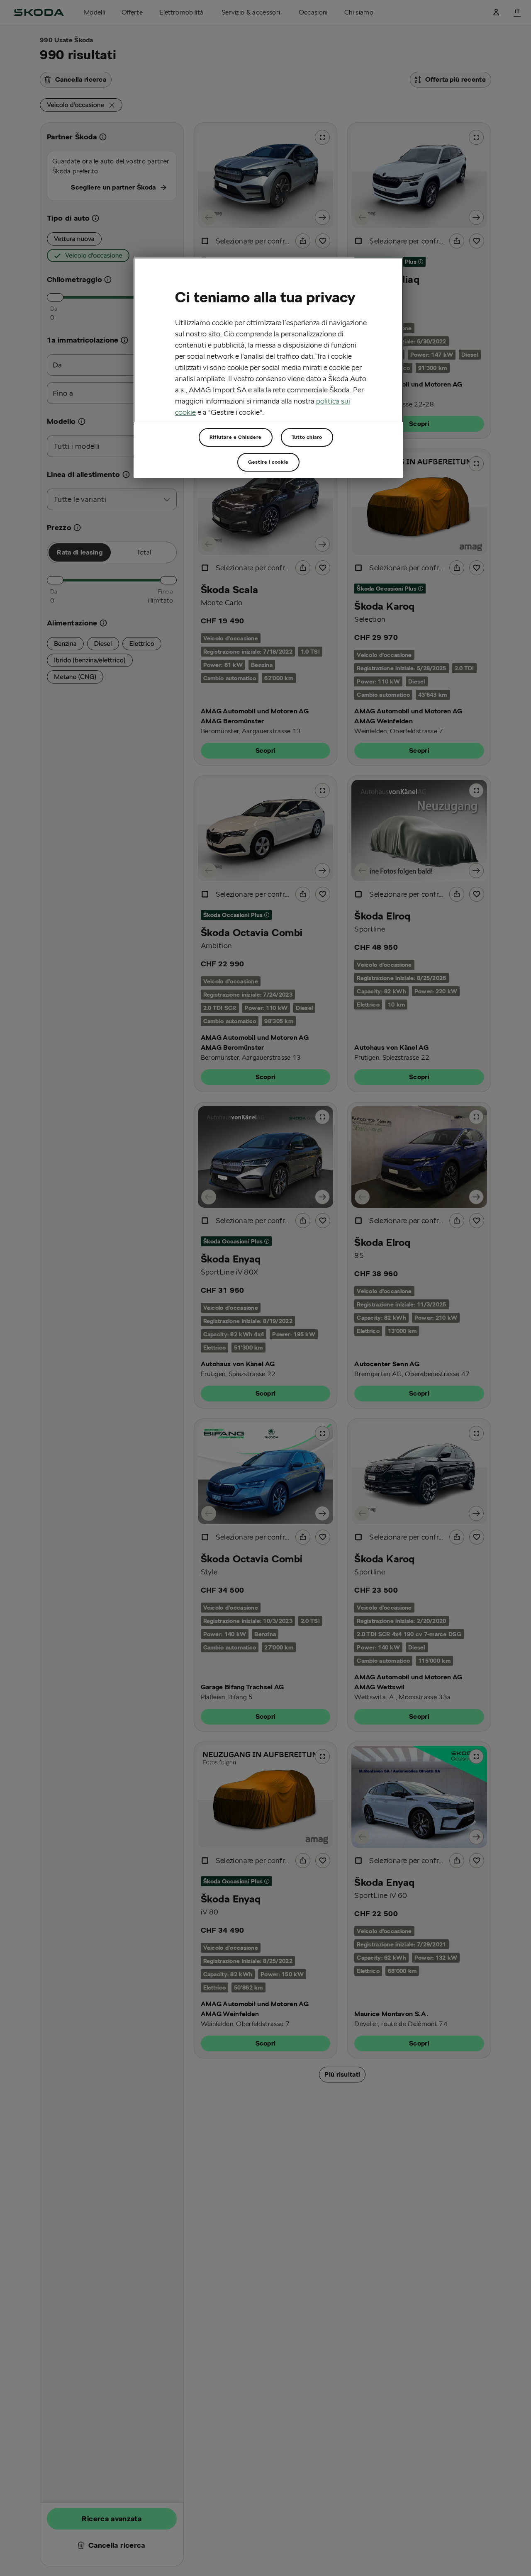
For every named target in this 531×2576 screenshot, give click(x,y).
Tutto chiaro (307, 437)
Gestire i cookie (268, 462)
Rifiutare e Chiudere (236, 437)
